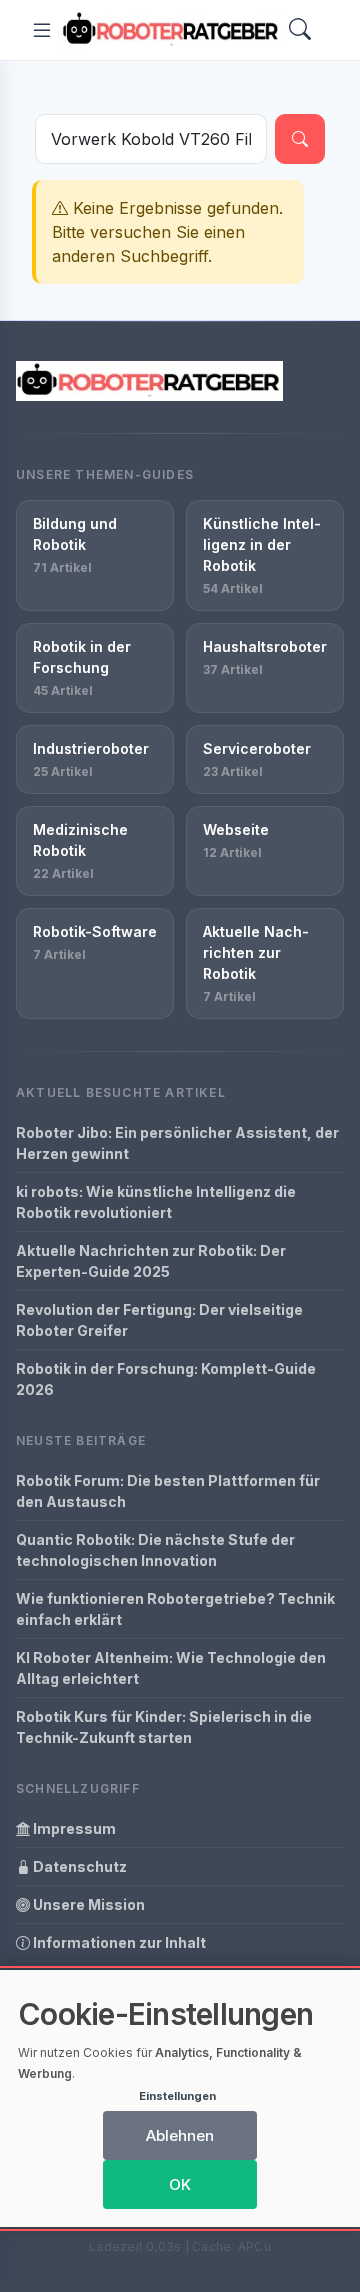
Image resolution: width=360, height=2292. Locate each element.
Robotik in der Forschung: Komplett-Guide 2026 (166, 1379)
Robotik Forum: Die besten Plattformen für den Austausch (168, 1491)
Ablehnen (180, 2135)
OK (180, 2184)
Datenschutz (78, 1866)
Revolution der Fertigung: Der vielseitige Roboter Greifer (159, 1320)
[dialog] (180, 2098)
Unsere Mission (87, 1904)
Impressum (73, 1828)
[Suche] (300, 139)
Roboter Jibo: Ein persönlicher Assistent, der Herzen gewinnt (177, 1143)
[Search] (300, 30)
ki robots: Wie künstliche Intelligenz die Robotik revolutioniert (156, 1202)
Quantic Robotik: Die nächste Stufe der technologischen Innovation (155, 1550)
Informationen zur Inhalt (118, 1942)
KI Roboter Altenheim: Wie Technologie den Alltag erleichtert (171, 1668)
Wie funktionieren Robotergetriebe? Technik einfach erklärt (175, 1609)
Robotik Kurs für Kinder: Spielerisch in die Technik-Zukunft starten (164, 1727)
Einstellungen (177, 2096)
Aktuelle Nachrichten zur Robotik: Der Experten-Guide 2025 (151, 1261)
